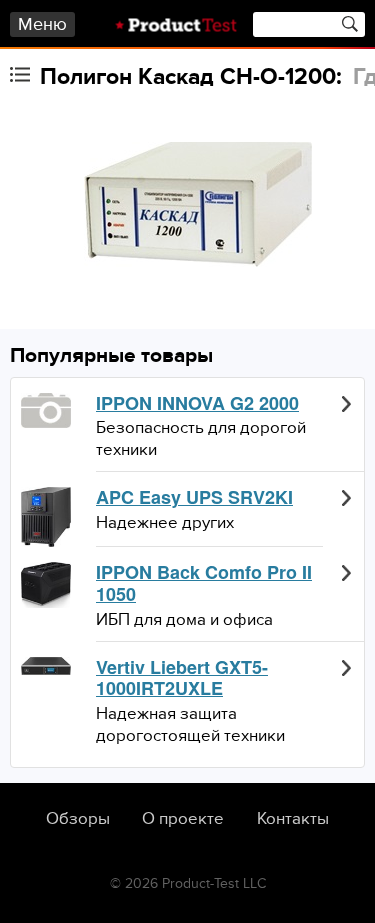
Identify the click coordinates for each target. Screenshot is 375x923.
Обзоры (78, 819)
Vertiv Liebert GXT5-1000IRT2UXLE (182, 678)
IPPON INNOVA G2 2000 (197, 404)
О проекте (183, 819)
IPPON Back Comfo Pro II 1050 (204, 583)
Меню (42, 24)
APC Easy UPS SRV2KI (194, 498)
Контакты (293, 819)
